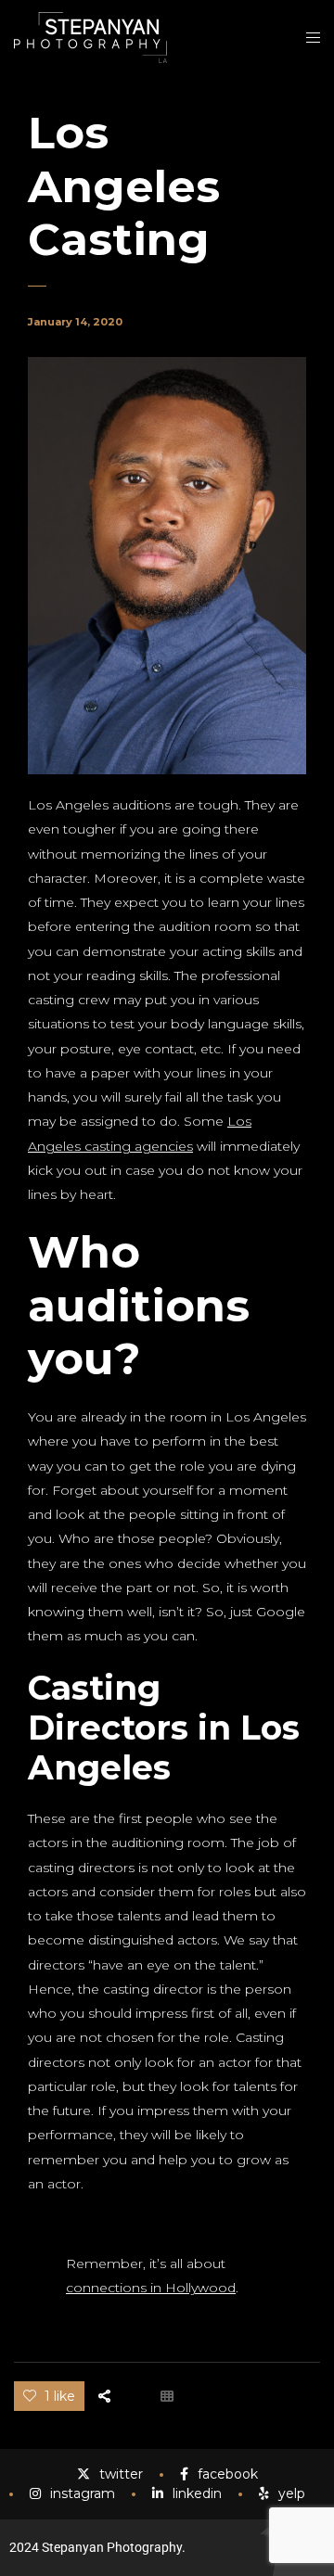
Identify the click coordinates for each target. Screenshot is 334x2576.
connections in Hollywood (151, 2288)
